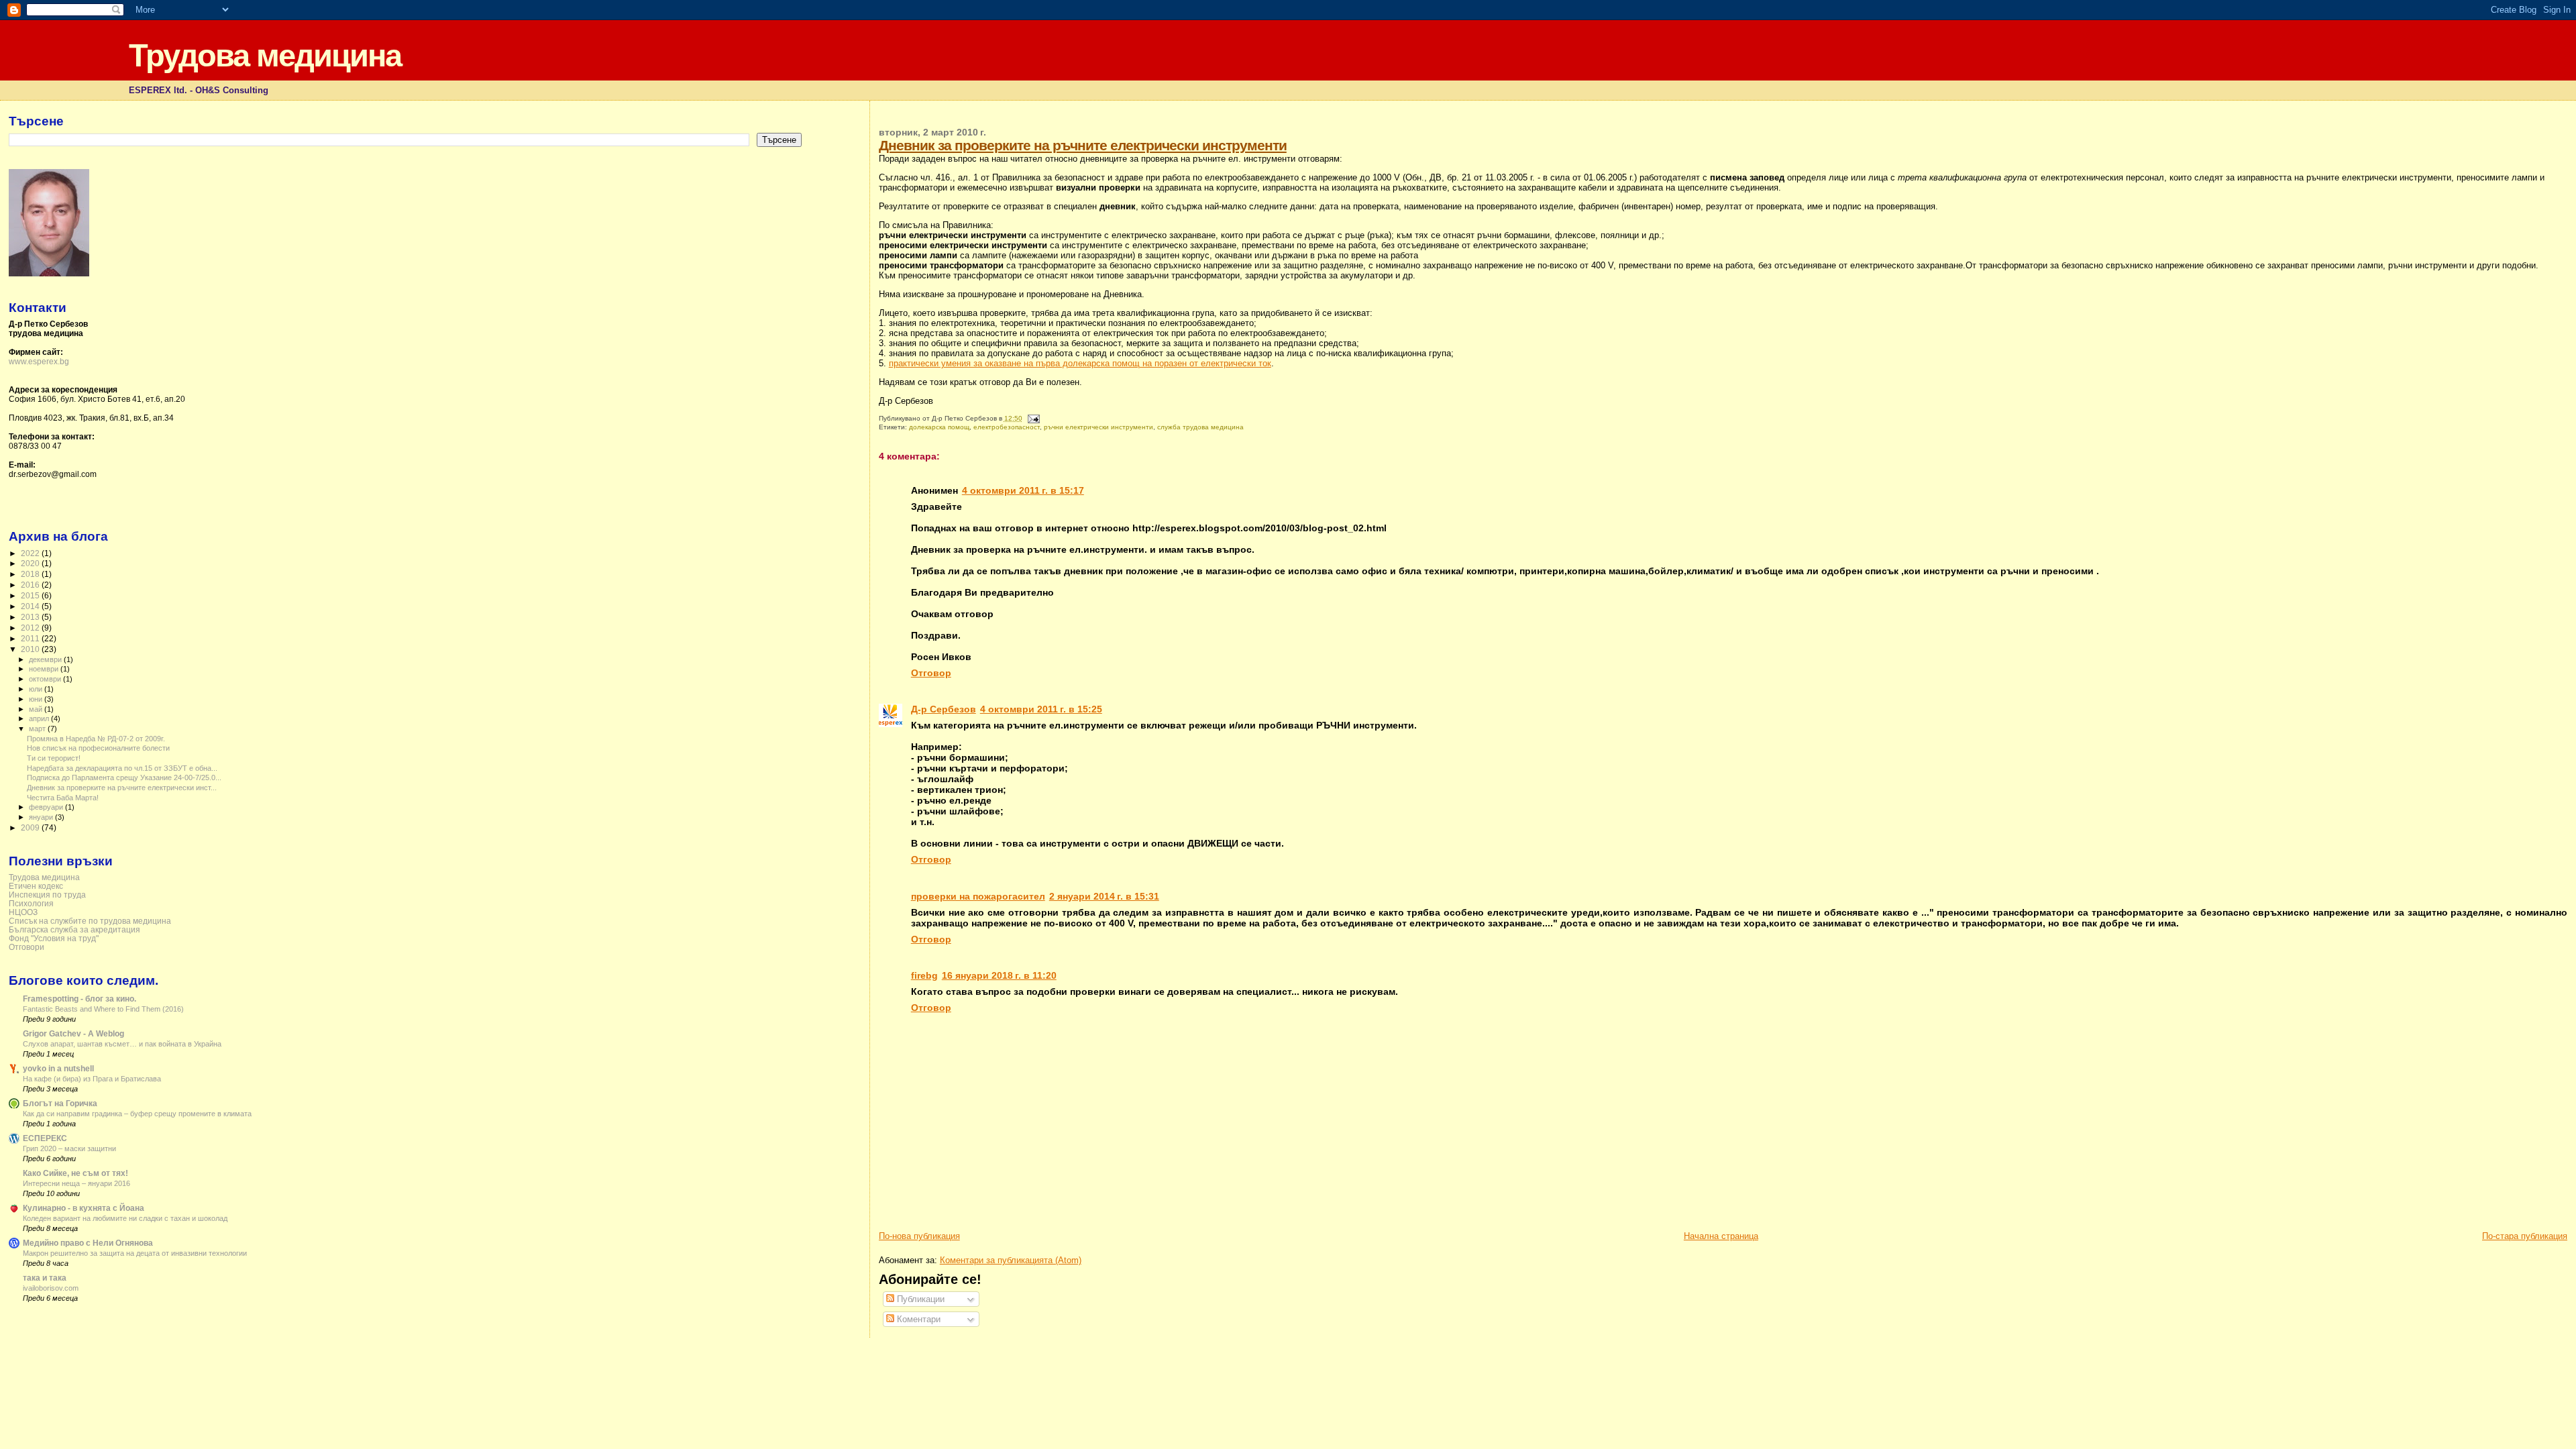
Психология (31, 903)
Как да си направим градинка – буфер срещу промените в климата (137, 1114)
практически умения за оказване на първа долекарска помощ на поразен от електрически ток (1080, 363)
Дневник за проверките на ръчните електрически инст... (122, 788)
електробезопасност (1007, 427)
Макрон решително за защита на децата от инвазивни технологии (135, 1253)
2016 (31, 585)
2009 (31, 827)
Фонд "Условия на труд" (54, 938)
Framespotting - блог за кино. (79, 999)
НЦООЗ (23, 912)
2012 (31, 628)
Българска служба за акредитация (74, 929)
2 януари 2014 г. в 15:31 (1104, 896)
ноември (45, 669)
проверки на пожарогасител (978, 896)
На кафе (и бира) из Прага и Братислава (92, 1079)
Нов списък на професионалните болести (98, 748)
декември (46, 659)
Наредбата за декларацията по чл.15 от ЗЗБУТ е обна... (122, 768)
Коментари (917, 1319)
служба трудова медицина (1200, 427)
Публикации (919, 1299)
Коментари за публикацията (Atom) (1011, 1260)
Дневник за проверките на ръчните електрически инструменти (1083, 145)
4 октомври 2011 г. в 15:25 (1041, 709)
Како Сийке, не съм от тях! (75, 1173)
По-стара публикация (2525, 1236)
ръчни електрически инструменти (1098, 427)
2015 (31, 595)
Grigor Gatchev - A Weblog (73, 1033)
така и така (45, 1278)
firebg (924, 975)
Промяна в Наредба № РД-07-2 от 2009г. (96, 739)
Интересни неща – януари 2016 (76, 1183)
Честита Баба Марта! (63, 798)
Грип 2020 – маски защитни (69, 1148)
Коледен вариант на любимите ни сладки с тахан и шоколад (125, 1218)
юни (37, 699)
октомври (46, 679)
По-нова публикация (919, 1236)
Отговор (931, 673)
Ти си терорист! (54, 758)
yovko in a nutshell (58, 1068)
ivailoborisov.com (51, 1288)
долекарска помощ (939, 427)
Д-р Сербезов (944, 709)
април (40, 718)
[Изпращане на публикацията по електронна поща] (1032, 418)
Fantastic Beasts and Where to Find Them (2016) (103, 1009)
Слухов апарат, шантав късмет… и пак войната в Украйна (122, 1044)
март (38, 729)
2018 (31, 574)
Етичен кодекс (36, 886)
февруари (47, 807)
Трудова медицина (265, 55)
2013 (31, 617)
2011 (31, 638)
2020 (31, 563)
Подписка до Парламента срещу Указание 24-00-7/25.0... (124, 777)
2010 (31, 649)
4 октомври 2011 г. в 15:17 (1023, 490)
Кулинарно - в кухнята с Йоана (84, 1208)
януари (42, 817)
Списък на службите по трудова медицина (90, 921)
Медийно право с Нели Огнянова (88, 1243)
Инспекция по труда (47, 895)
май (37, 709)
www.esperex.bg (39, 362)
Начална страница (1721, 1236)
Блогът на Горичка (60, 1103)
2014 (31, 606)
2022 (31, 553)
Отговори (26, 947)
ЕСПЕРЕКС (45, 1138)
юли (37, 689)
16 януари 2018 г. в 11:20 (999, 975)
